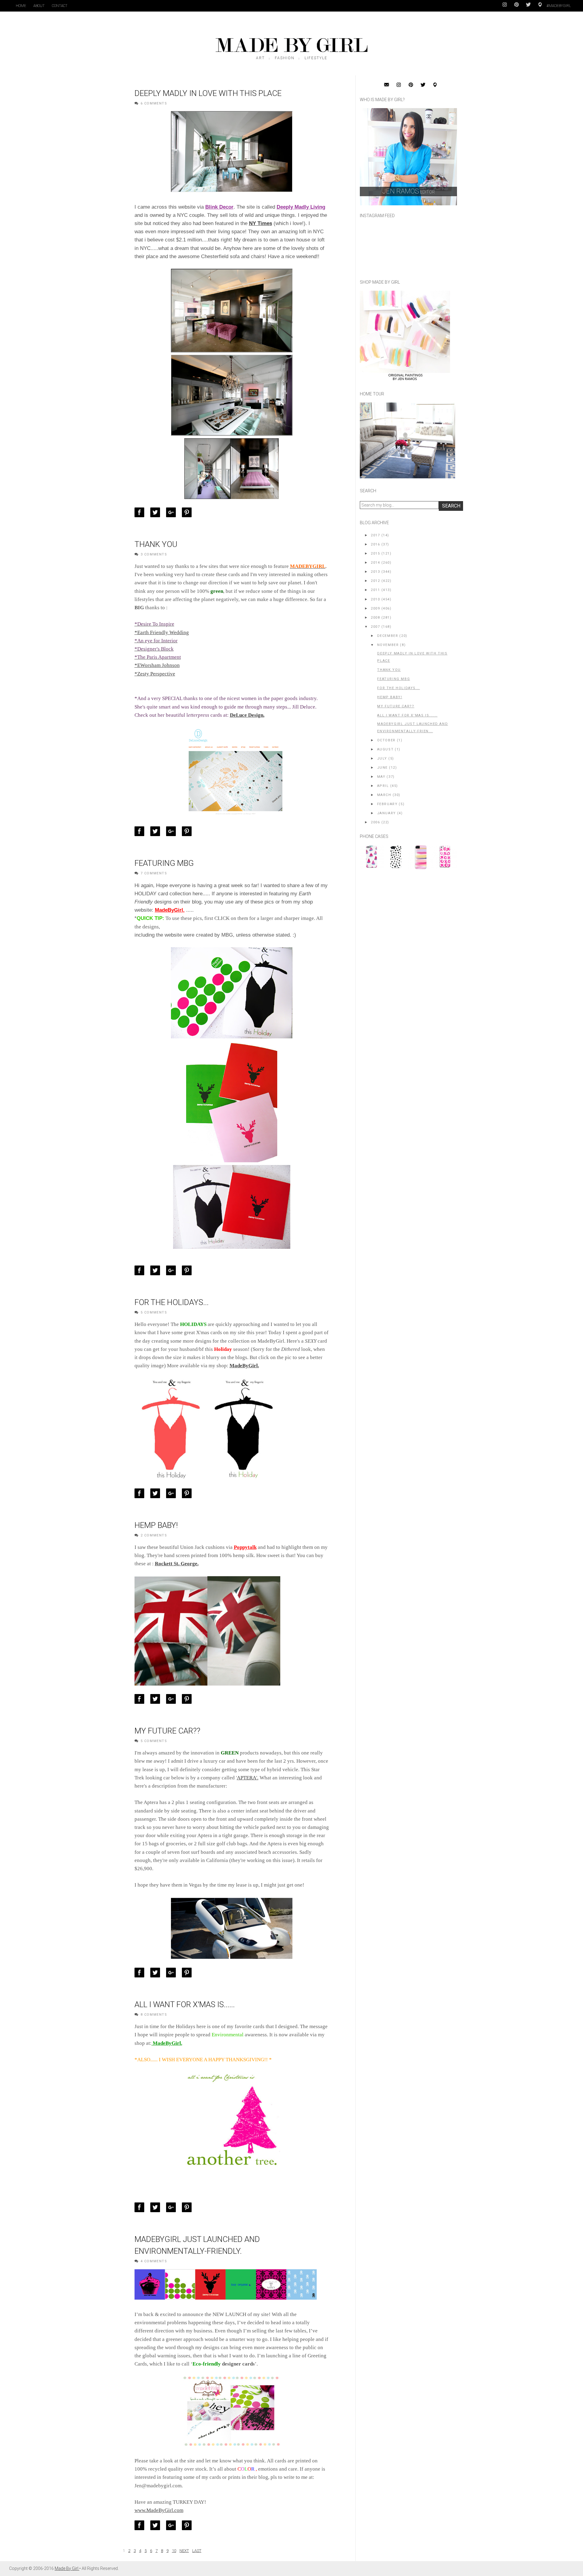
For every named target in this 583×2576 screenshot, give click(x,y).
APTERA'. (248, 1778)
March (384, 795)
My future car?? (167, 1731)
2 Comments (154, 1535)
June (382, 768)
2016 (375, 544)
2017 (375, 535)
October (386, 740)
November (388, 645)
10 (174, 2551)
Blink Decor (219, 207)
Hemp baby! (156, 1525)
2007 (375, 627)
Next (184, 2551)
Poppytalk (245, 1547)
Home (21, 6)
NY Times (261, 223)
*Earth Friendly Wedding (162, 632)
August (385, 749)
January (387, 813)
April (383, 786)
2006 (375, 822)
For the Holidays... (172, 1302)
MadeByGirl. (170, 910)
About (39, 6)
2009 (375, 608)
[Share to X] (157, 512)
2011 (375, 590)
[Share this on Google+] (172, 512)
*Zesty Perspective (155, 674)
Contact (60, 6)
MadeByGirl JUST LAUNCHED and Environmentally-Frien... (413, 728)
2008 (375, 618)
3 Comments (154, 554)
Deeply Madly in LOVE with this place (208, 93)
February (387, 804)
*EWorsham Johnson (157, 665)
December (388, 636)
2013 (375, 572)
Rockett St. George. (177, 1564)
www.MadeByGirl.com (159, 2510)
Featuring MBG (164, 863)
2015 (375, 553)
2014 (375, 563)
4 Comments (154, 2261)
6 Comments (154, 103)
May (381, 777)
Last (197, 2551)
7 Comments (154, 873)
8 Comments (154, 2015)
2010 (375, 599)
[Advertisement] (405, 915)
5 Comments (154, 1312)
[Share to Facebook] (141, 512)
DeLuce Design (247, 715)
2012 (375, 581)
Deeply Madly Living (301, 207)
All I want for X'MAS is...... (185, 2004)
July (382, 758)
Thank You (156, 544)
